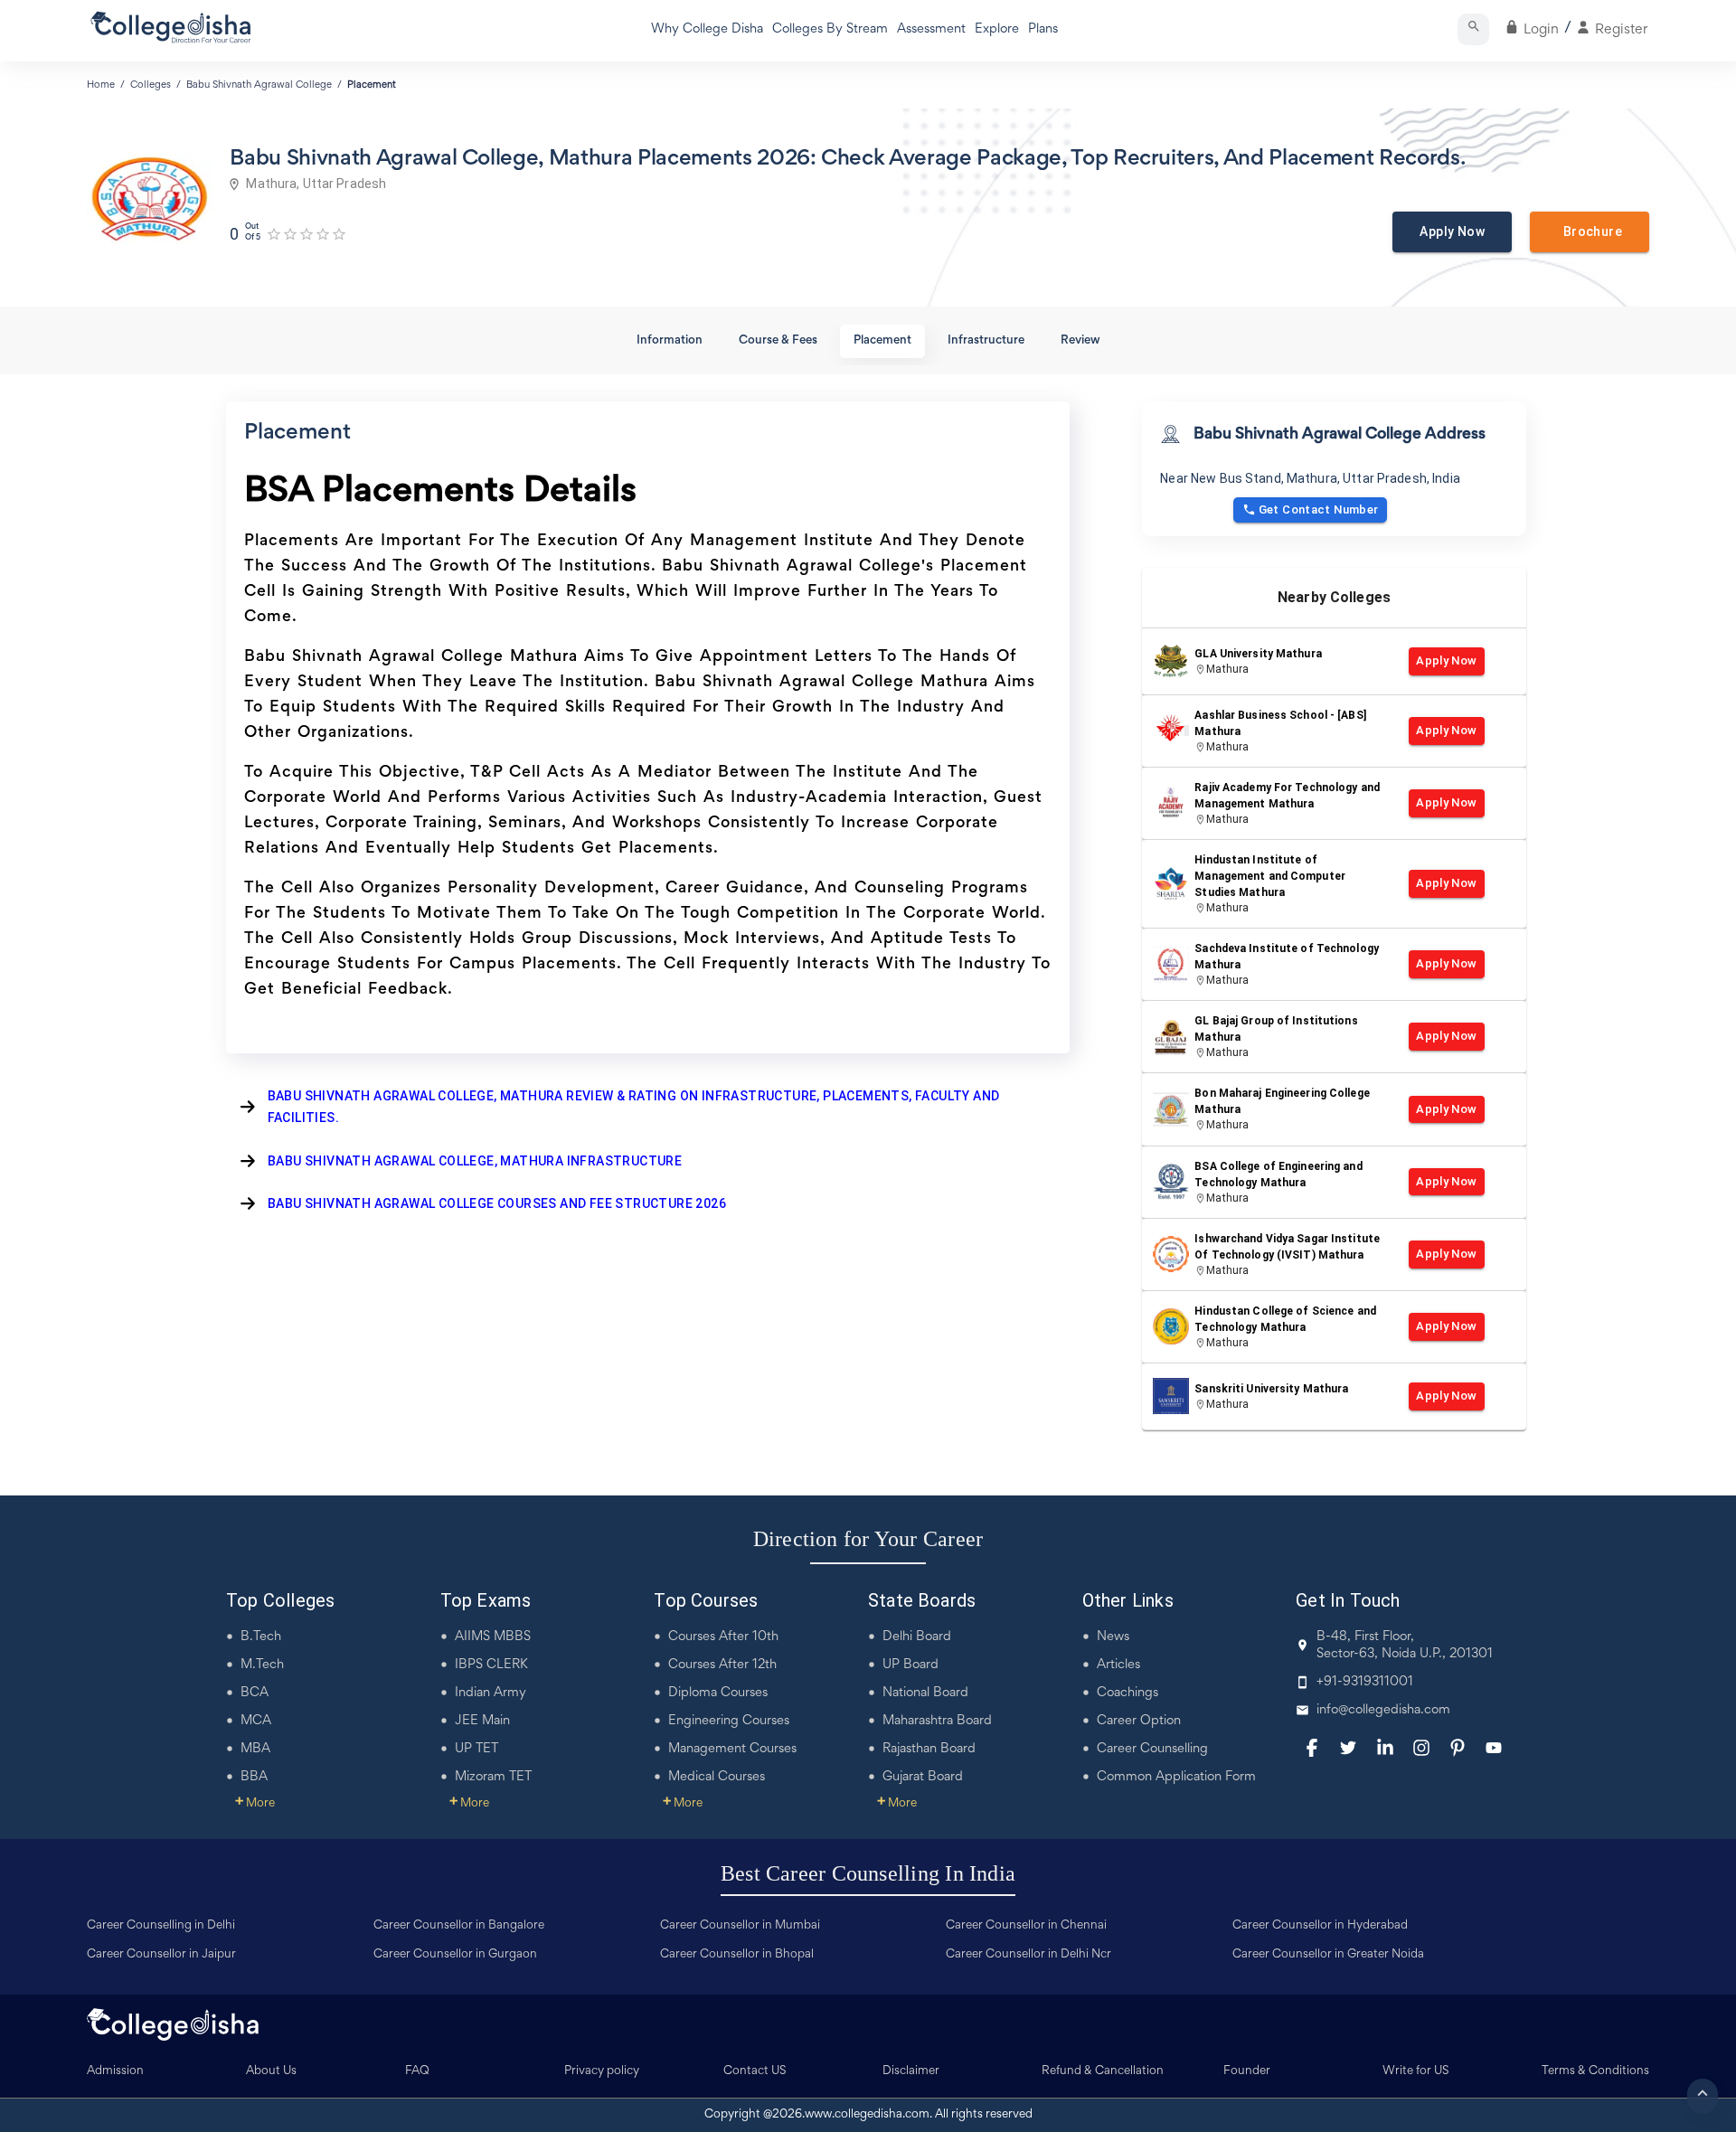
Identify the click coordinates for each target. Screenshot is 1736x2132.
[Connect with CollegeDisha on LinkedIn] (1385, 1748)
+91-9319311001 (1365, 1682)
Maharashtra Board (937, 1721)
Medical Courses (717, 1777)
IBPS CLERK (491, 1665)
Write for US (1416, 2071)
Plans (1043, 29)
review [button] (1080, 341)
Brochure (1590, 231)
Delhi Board (917, 1637)
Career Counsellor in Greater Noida (1328, 1955)
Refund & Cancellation (1103, 2071)
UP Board (910, 1665)
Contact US (755, 2071)
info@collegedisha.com (1383, 1710)
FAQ (417, 2071)
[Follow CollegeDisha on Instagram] (1421, 1748)
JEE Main (482, 1721)
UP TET (476, 1749)
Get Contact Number (1319, 509)
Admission (115, 2071)
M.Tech (262, 1665)
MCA (256, 1721)
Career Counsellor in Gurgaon (455, 1955)
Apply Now (1452, 231)
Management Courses (732, 1749)
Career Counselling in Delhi (161, 1926)
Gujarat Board (923, 1777)
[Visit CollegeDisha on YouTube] (1494, 1748)
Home (101, 85)
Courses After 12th (722, 1665)
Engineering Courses (729, 1721)
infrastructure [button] (986, 341)
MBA (255, 1749)
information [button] (670, 341)
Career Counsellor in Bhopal (737, 1955)
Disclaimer (911, 2071)
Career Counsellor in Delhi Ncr (1028, 1955)
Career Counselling (1152, 1749)
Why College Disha (707, 29)
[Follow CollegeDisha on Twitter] (1348, 1748)
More (255, 1804)
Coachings (1127, 1693)
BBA (254, 1777)
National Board (925, 1693)
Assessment (931, 29)
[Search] (1473, 29)
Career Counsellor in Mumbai (740, 1926)
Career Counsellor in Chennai (1026, 1926)
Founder (1247, 2071)
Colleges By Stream (830, 29)
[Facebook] (1312, 1748)
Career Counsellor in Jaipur (161, 1955)
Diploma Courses (718, 1693)
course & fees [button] (778, 341)
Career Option (1139, 1721)
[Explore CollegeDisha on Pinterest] (1458, 1748)
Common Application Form (1176, 1777)
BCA (255, 1693)
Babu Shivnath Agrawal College (259, 85)
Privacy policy (602, 2071)
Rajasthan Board (929, 1749)
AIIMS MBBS (493, 1637)
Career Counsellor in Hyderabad (1320, 1926)
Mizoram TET (493, 1777)
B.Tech (261, 1637)
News (1113, 1637)
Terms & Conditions (1595, 2071)
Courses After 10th (723, 1637)
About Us (271, 2071)
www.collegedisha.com (867, 2115)
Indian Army (491, 1693)
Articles (1118, 1665)
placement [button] (882, 341)
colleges (151, 85)
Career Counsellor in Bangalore (459, 1926)
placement (372, 85)
